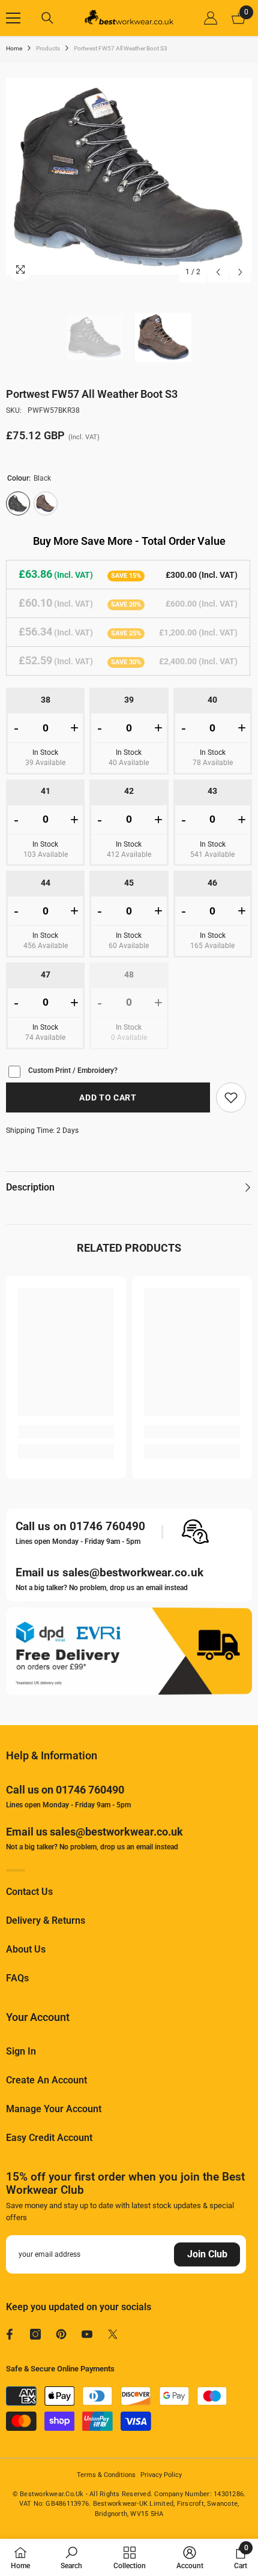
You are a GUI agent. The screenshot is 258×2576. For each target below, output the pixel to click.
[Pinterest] (61, 2334)
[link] (231, 1097)
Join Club (207, 2254)
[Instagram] (35, 2334)
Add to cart (108, 1097)
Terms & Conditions (106, 2475)
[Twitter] (113, 2334)
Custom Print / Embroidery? (73, 1070)
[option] (129, 176)
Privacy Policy (161, 2475)
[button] (218, 272)
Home (14, 48)
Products (48, 48)
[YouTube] (87, 2334)
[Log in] (211, 18)
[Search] (47, 18)
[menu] (13, 18)
